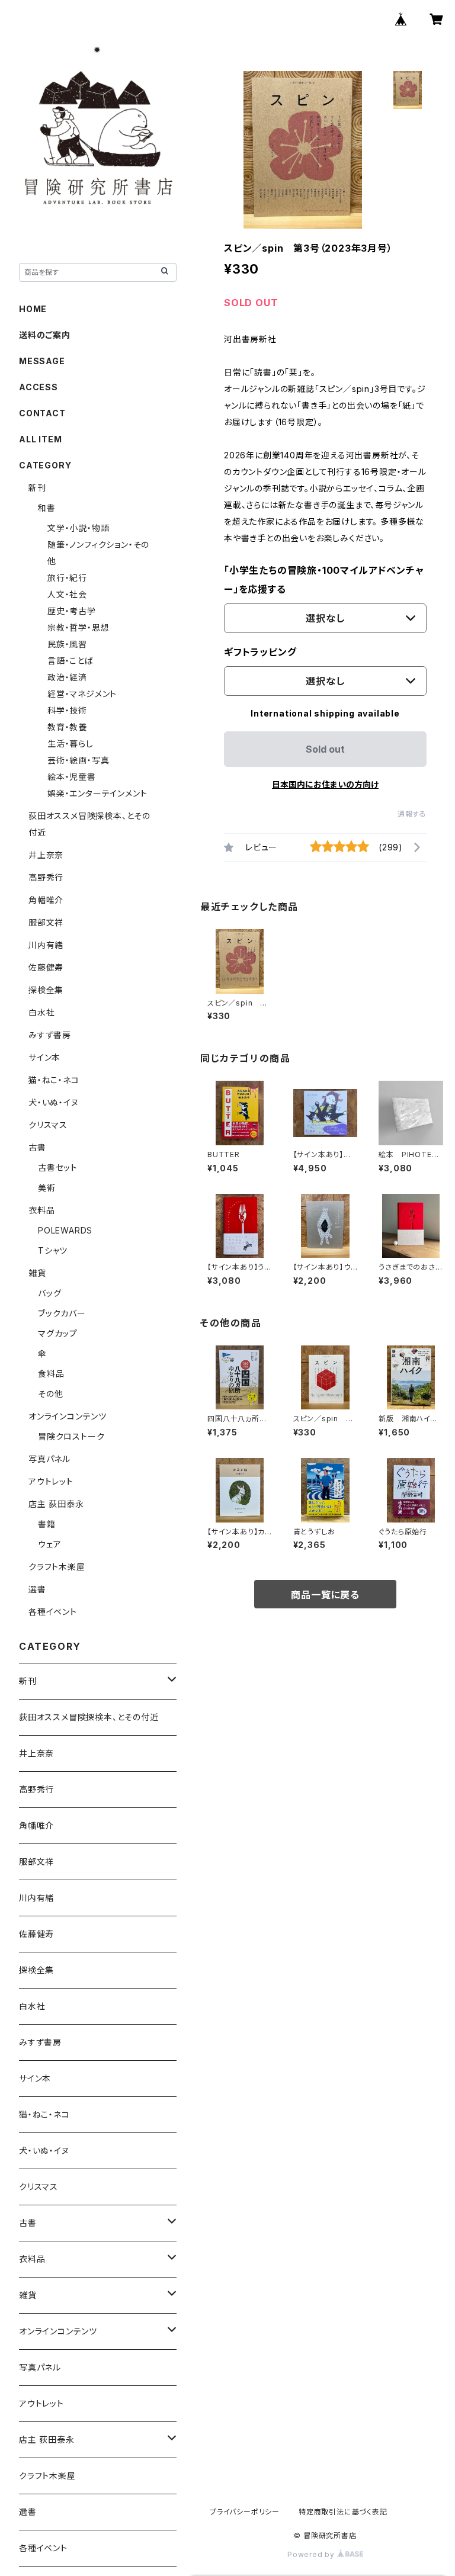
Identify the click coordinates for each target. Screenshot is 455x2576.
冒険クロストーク (71, 1436)
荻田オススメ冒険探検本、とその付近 (89, 1717)
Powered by (312, 2554)
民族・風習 (67, 644)
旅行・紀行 (67, 578)
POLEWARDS (65, 1230)
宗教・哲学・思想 (78, 627)
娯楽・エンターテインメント (97, 793)
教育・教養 (67, 727)
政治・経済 (67, 677)
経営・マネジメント (82, 694)
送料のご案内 (45, 335)
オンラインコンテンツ (68, 1416)
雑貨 (37, 1273)
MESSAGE (42, 361)
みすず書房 (50, 1035)
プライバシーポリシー (245, 2512)
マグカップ (58, 1333)
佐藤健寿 (46, 967)
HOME (33, 309)
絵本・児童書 (72, 777)
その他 (50, 1394)
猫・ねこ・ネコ (54, 1080)
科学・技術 (67, 710)
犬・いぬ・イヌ (54, 1102)
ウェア (49, 1544)
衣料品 (41, 1210)
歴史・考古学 (72, 611)
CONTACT (42, 413)
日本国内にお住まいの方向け (325, 784)
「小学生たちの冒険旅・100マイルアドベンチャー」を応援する (324, 580)
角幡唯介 (46, 900)
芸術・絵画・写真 (78, 760)
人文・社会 (67, 594)
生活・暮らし (71, 743)
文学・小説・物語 (78, 528)
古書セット (58, 1167)
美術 (47, 1188)
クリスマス (48, 1125)
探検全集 (46, 990)
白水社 (41, 1012)
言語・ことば (71, 661)
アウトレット (51, 1481)
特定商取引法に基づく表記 (343, 2512)
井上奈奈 (46, 855)
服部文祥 (46, 922)
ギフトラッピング (260, 652)
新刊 (37, 488)
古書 (37, 1147)
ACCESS (39, 387)
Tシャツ (53, 1250)
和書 (47, 508)
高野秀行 (46, 877)
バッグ (49, 1293)
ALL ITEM (40, 439)
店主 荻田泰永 (56, 1504)
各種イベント (53, 1612)
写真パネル (49, 1459)
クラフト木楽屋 (57, 1567)
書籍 (47, 1524)
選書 (37, 1589)
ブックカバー (62, 1313)
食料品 (51, 1374)
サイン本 (44, 1057)
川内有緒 (46, 945)
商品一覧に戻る (325, 1595)
